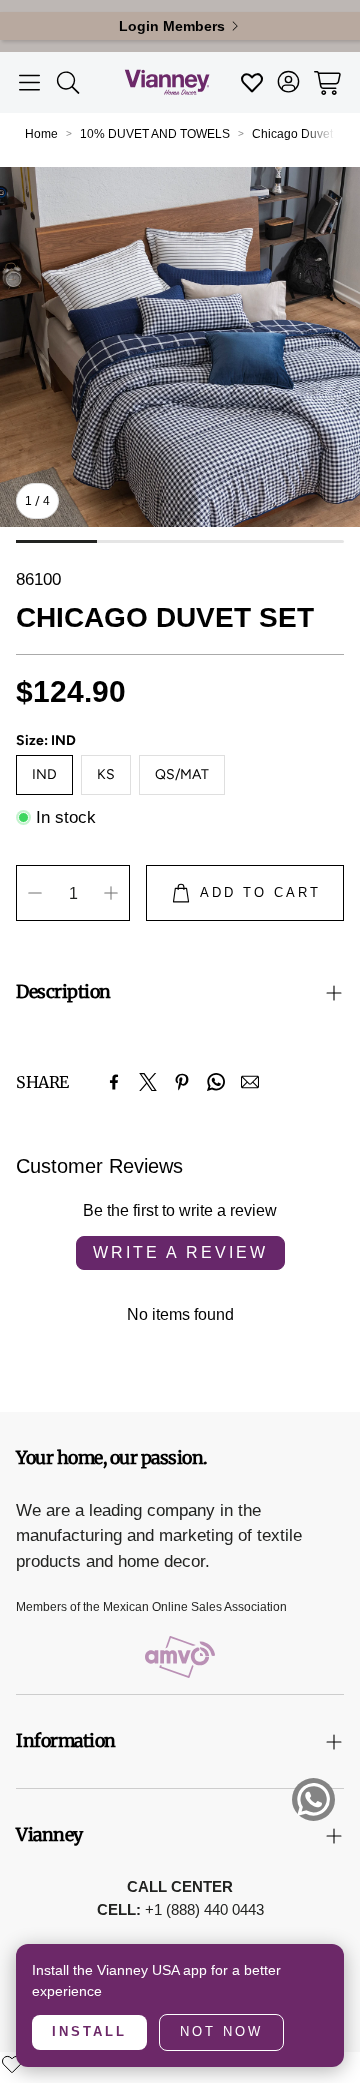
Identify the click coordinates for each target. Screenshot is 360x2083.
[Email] (250, 1082)
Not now (221, 2031)
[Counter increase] (111, 893)
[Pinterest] (182, 1082)
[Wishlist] (12, 2064)
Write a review (180, 1252)
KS (106, 774)
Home (41, 134)
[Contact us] (313, 1799)
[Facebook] (114, 1082)
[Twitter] (148, 1082)
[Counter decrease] (35, 893)
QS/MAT (182, 774)
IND (44, 774)
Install (89, 2031)
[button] (29, 83)
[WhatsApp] (216, 1082)
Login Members (172, 26)
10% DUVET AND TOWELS (155, 134)
